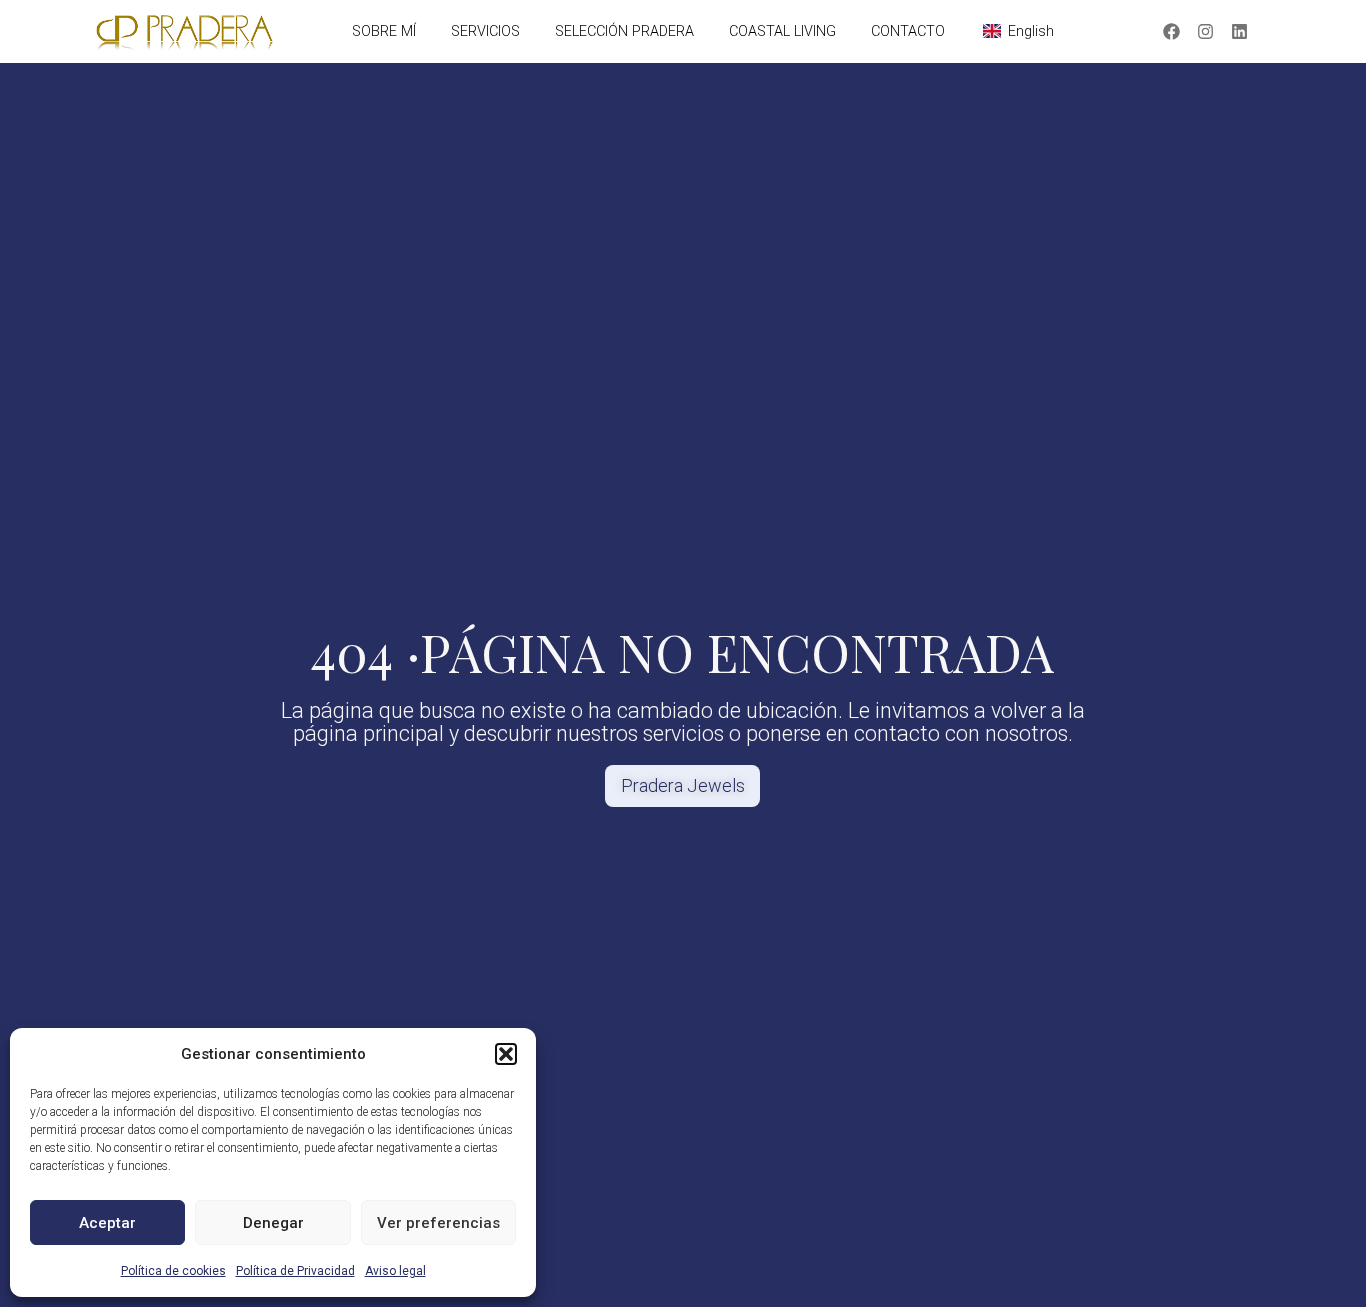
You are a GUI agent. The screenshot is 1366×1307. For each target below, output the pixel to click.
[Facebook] (1172, 32)
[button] (506, 1054)
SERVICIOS (485, 31)
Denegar (273, 1223)
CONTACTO (908, 31)
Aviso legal (395, 1271)
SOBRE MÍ (384, 31)
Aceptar (107, 1223)
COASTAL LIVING (782, 31)
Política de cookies (173, 1271)
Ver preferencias (438, 1223)
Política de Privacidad (295, 1271)
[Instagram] (1206, 32)
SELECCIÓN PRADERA (624, 31)
